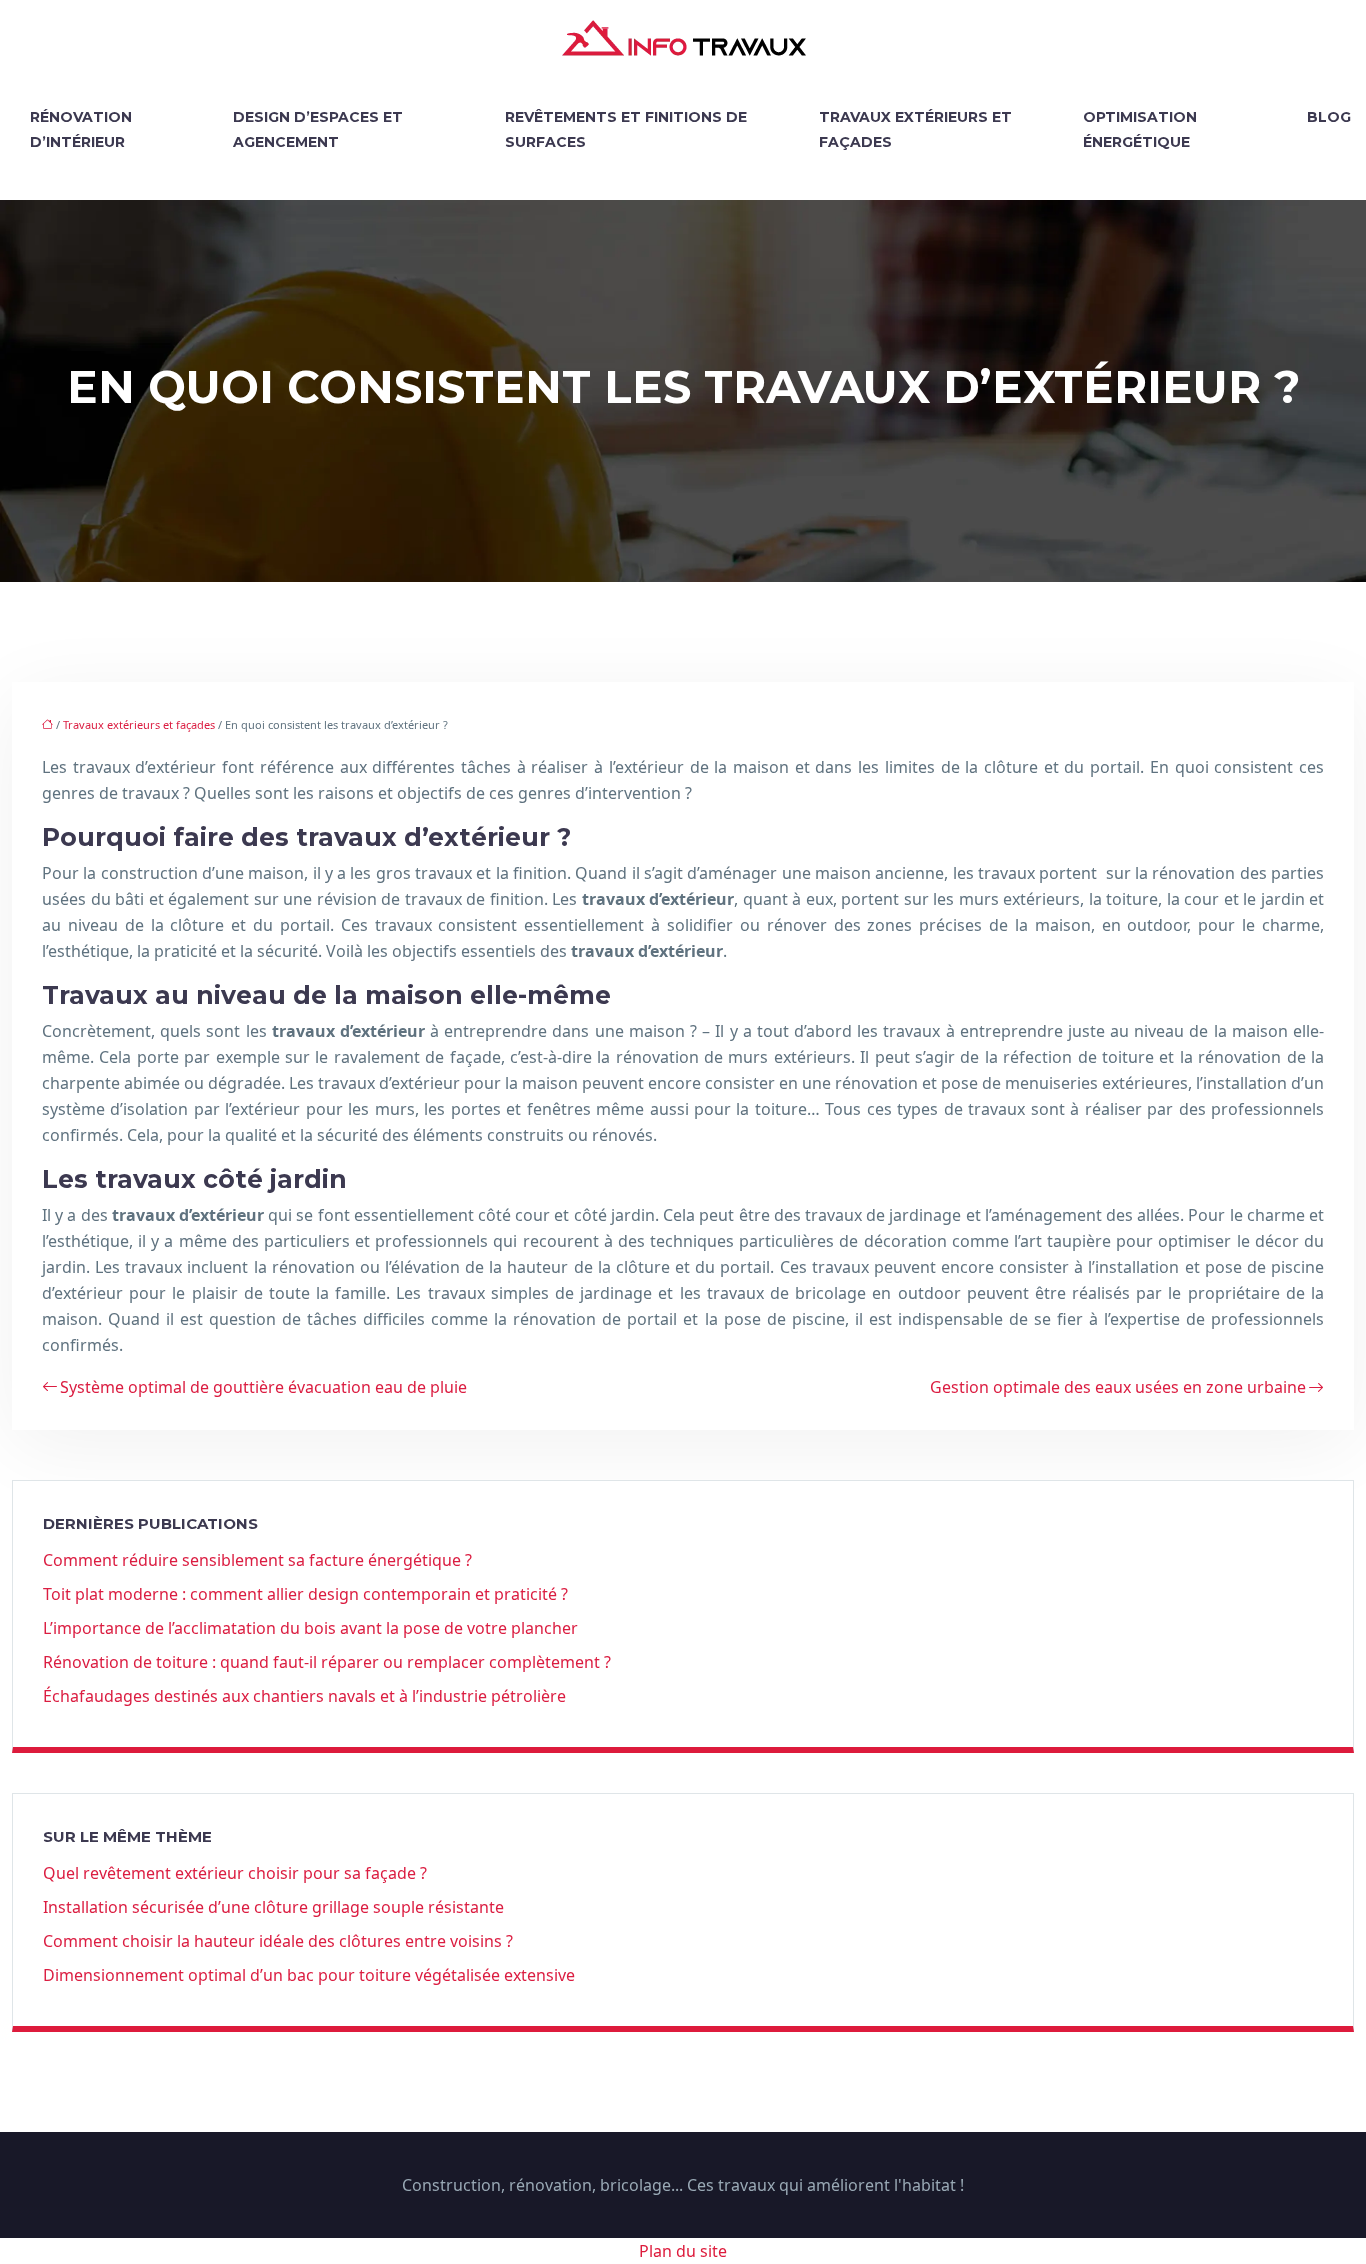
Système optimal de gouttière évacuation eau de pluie (263, 1387)
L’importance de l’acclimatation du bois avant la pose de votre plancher (310, 1628)
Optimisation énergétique (1140, 129)
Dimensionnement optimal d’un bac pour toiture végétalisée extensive (309, 1975)
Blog (1329, 117)
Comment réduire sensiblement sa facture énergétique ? (257, 1560)
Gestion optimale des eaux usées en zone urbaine (1118, 1387)
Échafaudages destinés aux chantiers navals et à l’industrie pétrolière (304, 1696)
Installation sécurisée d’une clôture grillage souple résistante (273, 1907)
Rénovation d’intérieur (81, 129)
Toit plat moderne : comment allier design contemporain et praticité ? (305, 1594)
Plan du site (683, 2251)
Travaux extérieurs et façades (915, 129)
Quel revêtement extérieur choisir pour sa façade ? (235, 1873)
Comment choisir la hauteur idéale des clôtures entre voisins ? (278, 1941)
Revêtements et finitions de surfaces (626, 129)
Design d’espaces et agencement (318, 129)
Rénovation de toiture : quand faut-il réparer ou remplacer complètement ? (327, 1662)
